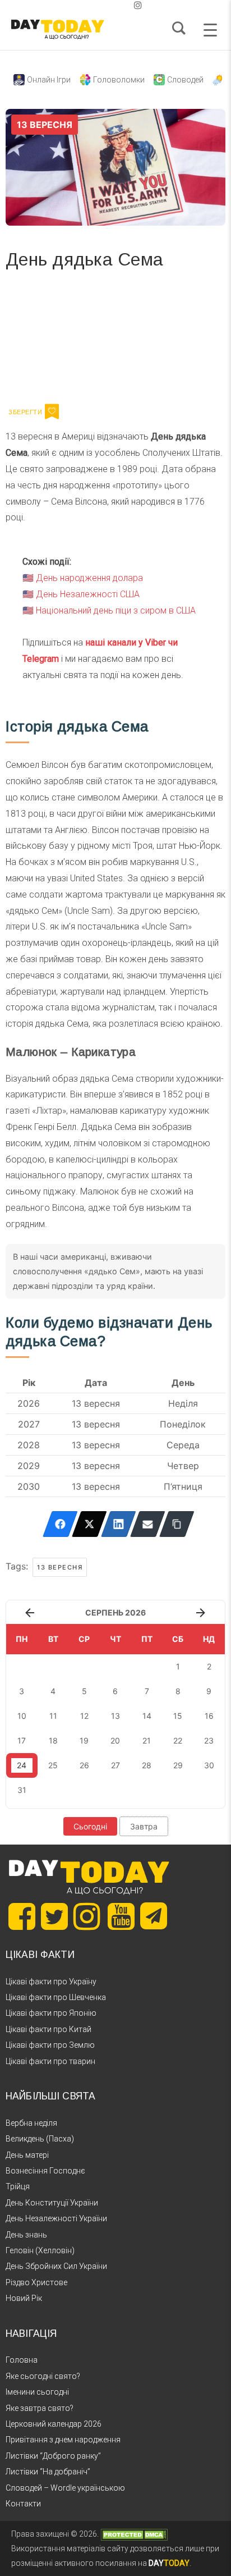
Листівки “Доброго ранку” (53, 2456)
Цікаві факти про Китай (48, 2029)
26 (84, 1765)
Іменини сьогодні (37, 2392)
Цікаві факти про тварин (50, 2061)
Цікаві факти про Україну (51, 1982)
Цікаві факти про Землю (50, 2045)
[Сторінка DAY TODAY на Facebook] (22, 1916)
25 (53, 1765)
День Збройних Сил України (56, 2266)
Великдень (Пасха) (40, 2139)
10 (22, 1716)
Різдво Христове (36, 2282)
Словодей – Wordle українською (65, 2488)
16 (209, 1716)
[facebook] (102, 5)
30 (209, 1765)
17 (22, 1740)
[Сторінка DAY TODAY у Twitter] (54, 1916)
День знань (26, 2235)
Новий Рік (24, 2298)
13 (115, 1716)
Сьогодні (90, 1826)
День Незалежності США (88, 594)
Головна (22, 2360)
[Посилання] (177, 1524)
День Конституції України (52, 2203)
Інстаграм (125, 340)
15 (178, 1716)
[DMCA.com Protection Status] (134, 2534)
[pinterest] (120, 5)
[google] (111, 5)
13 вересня (60, 1567)
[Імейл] (148, 1524)
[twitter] (93, 5)
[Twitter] (89, 1524)
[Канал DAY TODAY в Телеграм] (154, 1917)
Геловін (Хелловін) (40, 2250)
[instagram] (138, 5)
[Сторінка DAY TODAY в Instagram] (87, 1916)
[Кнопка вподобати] (52, 411)
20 (115, 1740)
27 (115, 1765)
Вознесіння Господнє (45, 2171)
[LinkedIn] (119, 1524)
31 (22, 1790)
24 (22, 1765)
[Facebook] (60, 1524)
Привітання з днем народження (63, 2440)
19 (84, 1740)
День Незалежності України (56, 2218)
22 (178, 1740)
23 (209, 1740)
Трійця (18, 2186)
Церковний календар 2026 (54, 2424)
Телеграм (46, 340)
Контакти (23, 2504)
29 (178, 1765)
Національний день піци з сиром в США (116, 610)
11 (53, 1716)
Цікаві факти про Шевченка (56, 1997)
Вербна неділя (31, 2123)
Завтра (144, 1826)
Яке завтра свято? (40, 2408)
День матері (27, 2155)
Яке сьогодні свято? (43, 2376)
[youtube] (129, 5)
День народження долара (89, 578)
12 (84, 1716)
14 (147, 1716)
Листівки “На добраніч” (48, 2472)
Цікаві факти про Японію (51, 2013)
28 (147, 1765)
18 (53, 1740)
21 (147, 1740)
